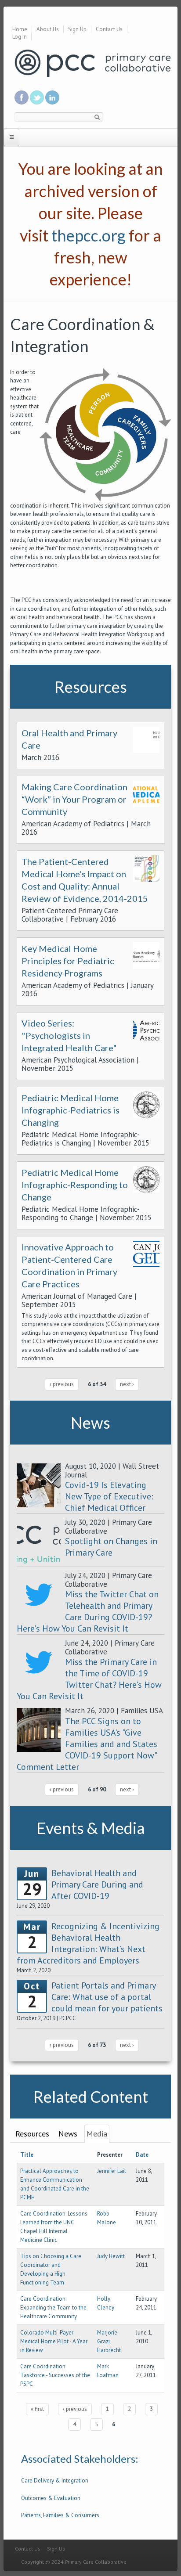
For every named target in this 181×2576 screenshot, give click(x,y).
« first (37, 2409)
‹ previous (62, 1384)
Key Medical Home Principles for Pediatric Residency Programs (68, 961)
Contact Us (109, 29)
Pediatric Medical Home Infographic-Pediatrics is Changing (71, 1110)
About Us (48, 29)
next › (127, 1384)
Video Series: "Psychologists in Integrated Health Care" (69, 1035)
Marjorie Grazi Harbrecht (109, 2341)
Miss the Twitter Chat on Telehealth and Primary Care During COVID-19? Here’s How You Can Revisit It (88, 1611)
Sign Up (77, 29)
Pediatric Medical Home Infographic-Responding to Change (75, 1185)
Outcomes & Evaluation (51, 2498)
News (68, 2134)
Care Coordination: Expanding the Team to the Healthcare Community (53, 2308)
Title (27, 2155)
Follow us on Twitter (37, 97)
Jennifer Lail (112, 2171)
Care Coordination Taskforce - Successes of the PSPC (55, 2375)
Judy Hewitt (111, 2256)
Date (142, 2155)
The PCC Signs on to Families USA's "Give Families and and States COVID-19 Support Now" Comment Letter (87, 1744)
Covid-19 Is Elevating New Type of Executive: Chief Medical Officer (109, 1496)
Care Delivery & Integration (55, 2481)
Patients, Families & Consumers (60, 2515)
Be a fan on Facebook (22, 97)
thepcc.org (89, 235)
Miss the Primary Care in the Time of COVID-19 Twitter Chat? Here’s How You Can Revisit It (89, 1679)
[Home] (93, 63)
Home (20, 29)
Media (97, 2134)
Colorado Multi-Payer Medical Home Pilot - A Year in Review (54, 2341)
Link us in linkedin (52, 97)
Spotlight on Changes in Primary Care (111, 1547)
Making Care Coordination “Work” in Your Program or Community (74, 799)
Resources (32, 2134)
